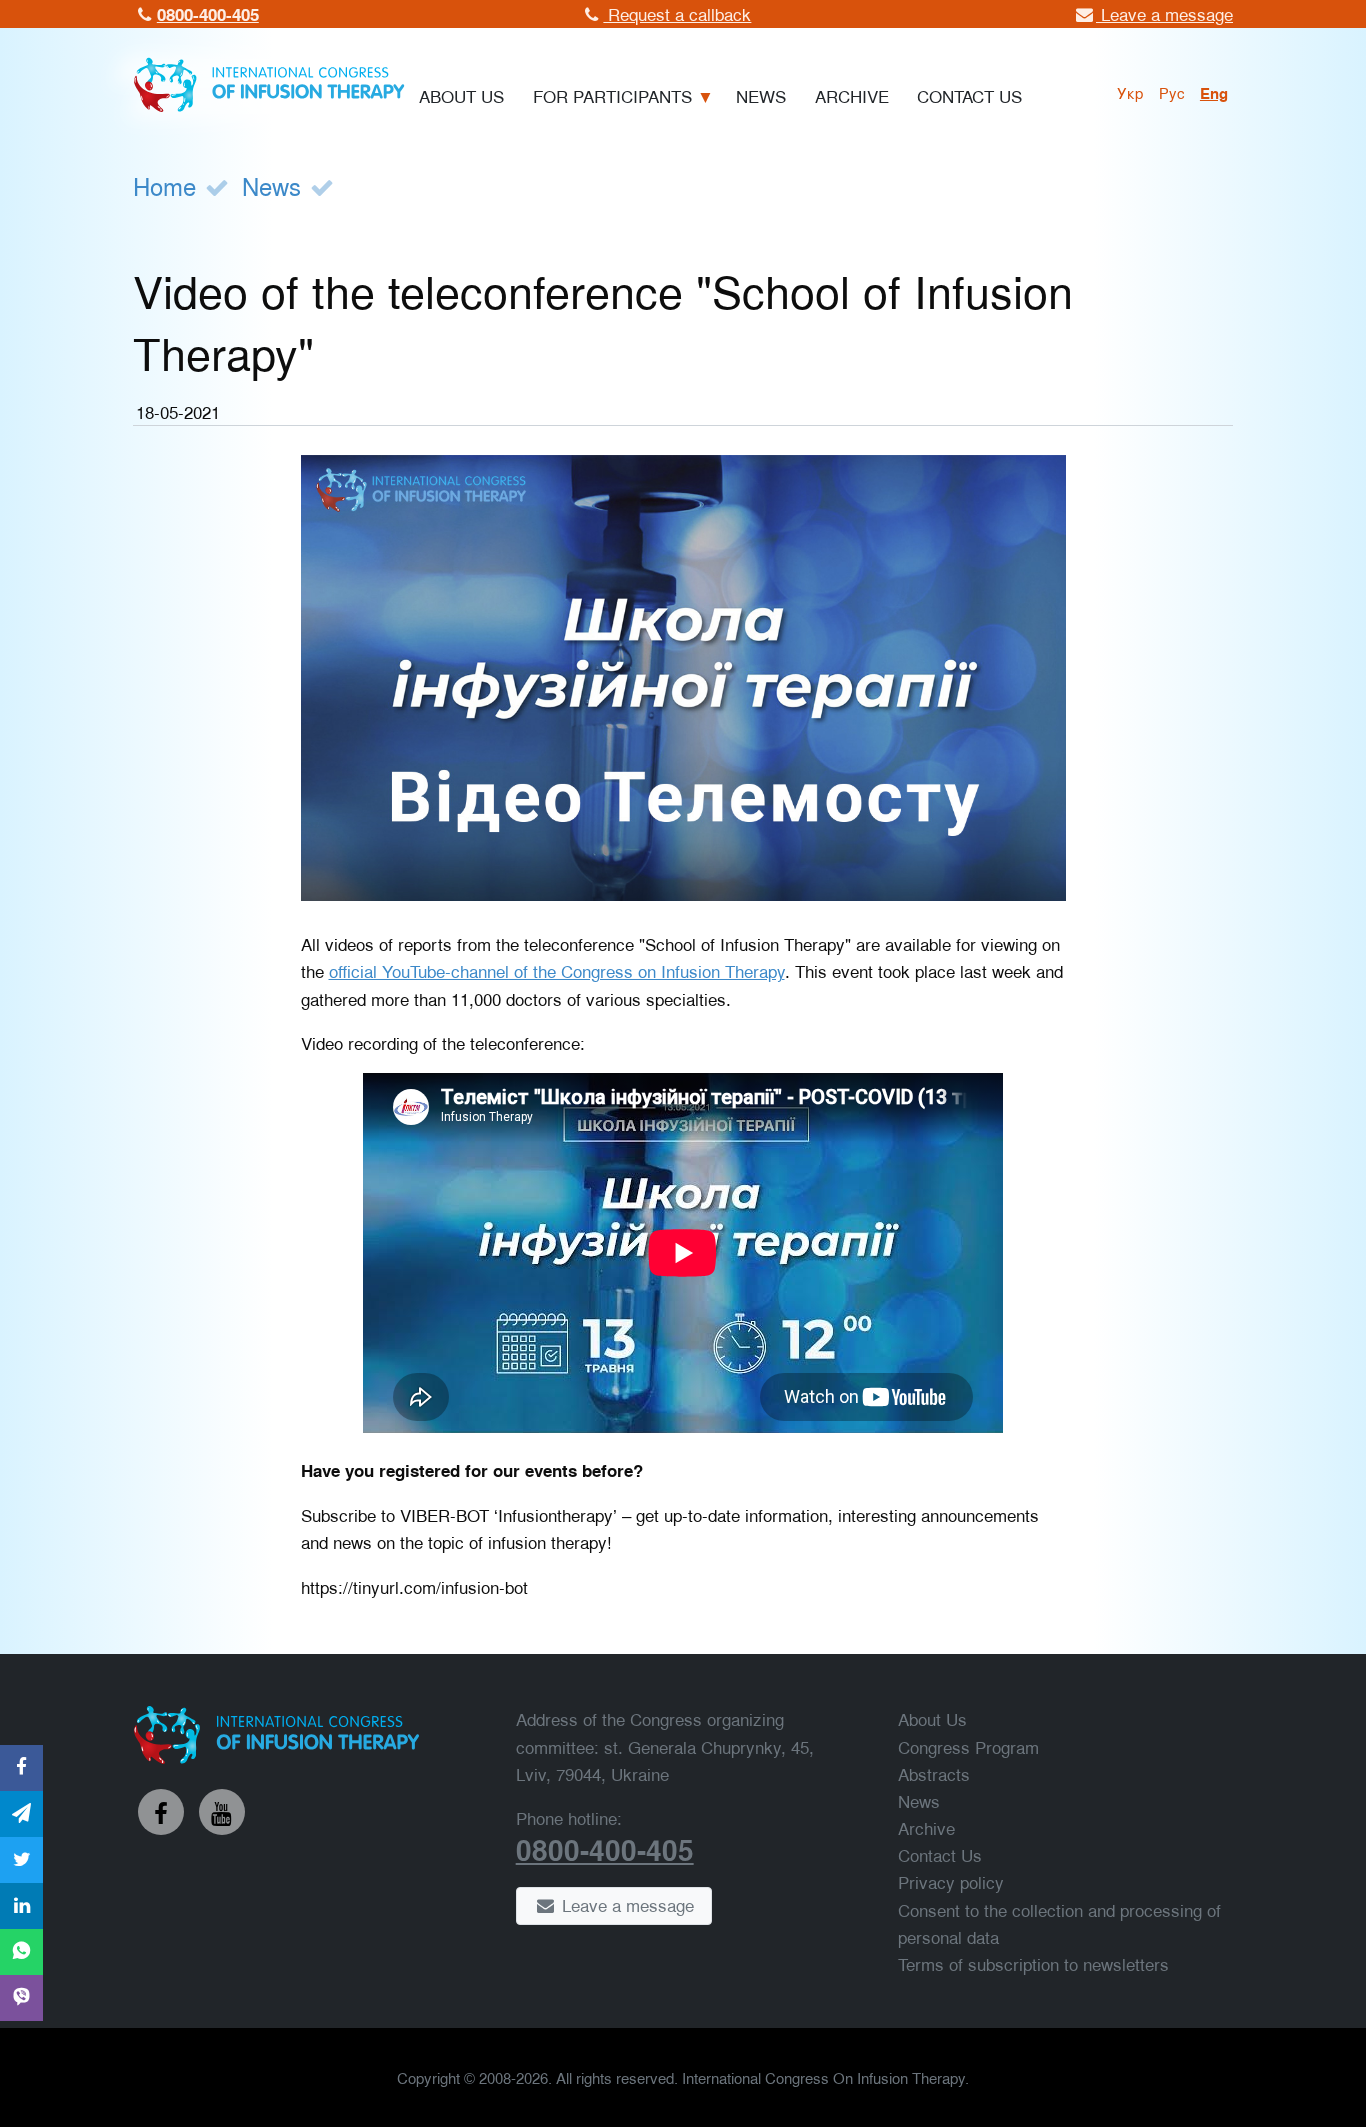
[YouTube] (222, 1812)
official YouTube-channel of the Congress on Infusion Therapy (557, 970)
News (271, 185)
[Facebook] (161, 1812)
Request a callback (677, 13)
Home (164, 185)
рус (1172, 92)
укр (1130, 92)
